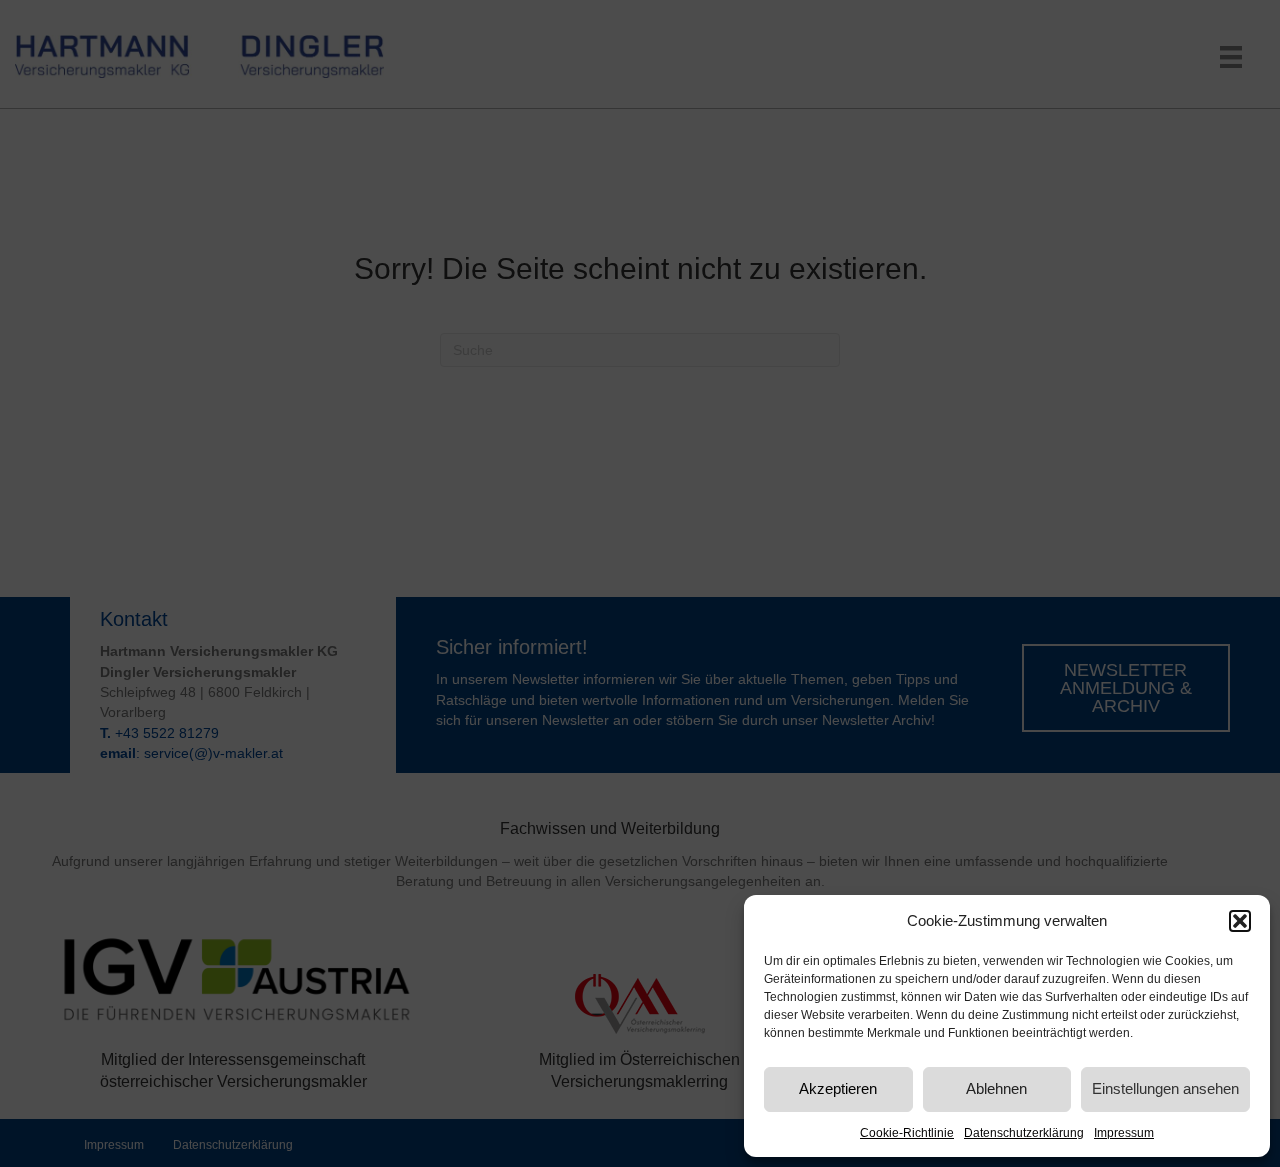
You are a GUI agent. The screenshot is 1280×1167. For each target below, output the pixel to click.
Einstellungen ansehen (1165, 1088)
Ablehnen (996, 1088)
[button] (1240, 921)
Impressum (1124, 1133)
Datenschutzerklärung (1024, 1133)
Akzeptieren (838, 1088)
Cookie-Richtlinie (907, 1133)
